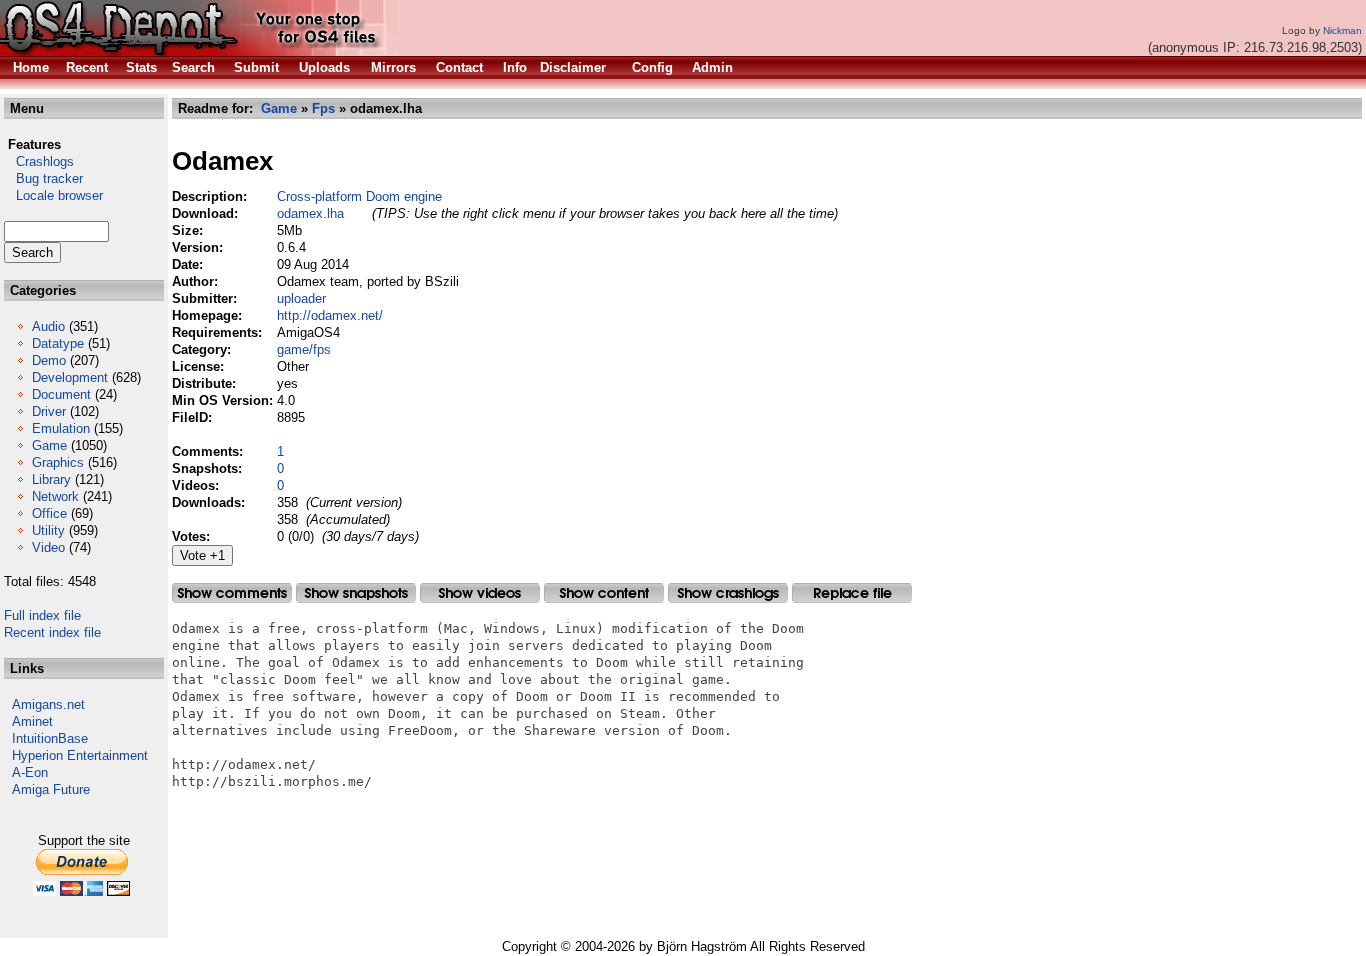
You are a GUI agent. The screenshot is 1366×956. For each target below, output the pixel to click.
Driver (49, 411)
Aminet (32, 721)
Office (49, 513)
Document (61, 394)
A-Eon (30, 772)
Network (55, 496)
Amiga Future (51, 789)
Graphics (58, 462)
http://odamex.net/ (330, 315)
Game (49, 445)
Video (48, 547)
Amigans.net (48, 704)
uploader (301, 298)
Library (51, 479)
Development (70, 377)
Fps (323, 108)
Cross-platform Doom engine (359, 196)
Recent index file (52, 632)
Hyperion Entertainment (80, 755)
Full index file (42, 615)
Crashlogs (39, 161)
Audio (48, 326)
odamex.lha (310, 213)
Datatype (58, 343)
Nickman (1342, 30)
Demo (49, 360)
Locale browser (53, 195)
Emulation (61, 428)
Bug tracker (43, 178)
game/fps (304, 349)
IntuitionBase (50, 738)
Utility (48, 530)
